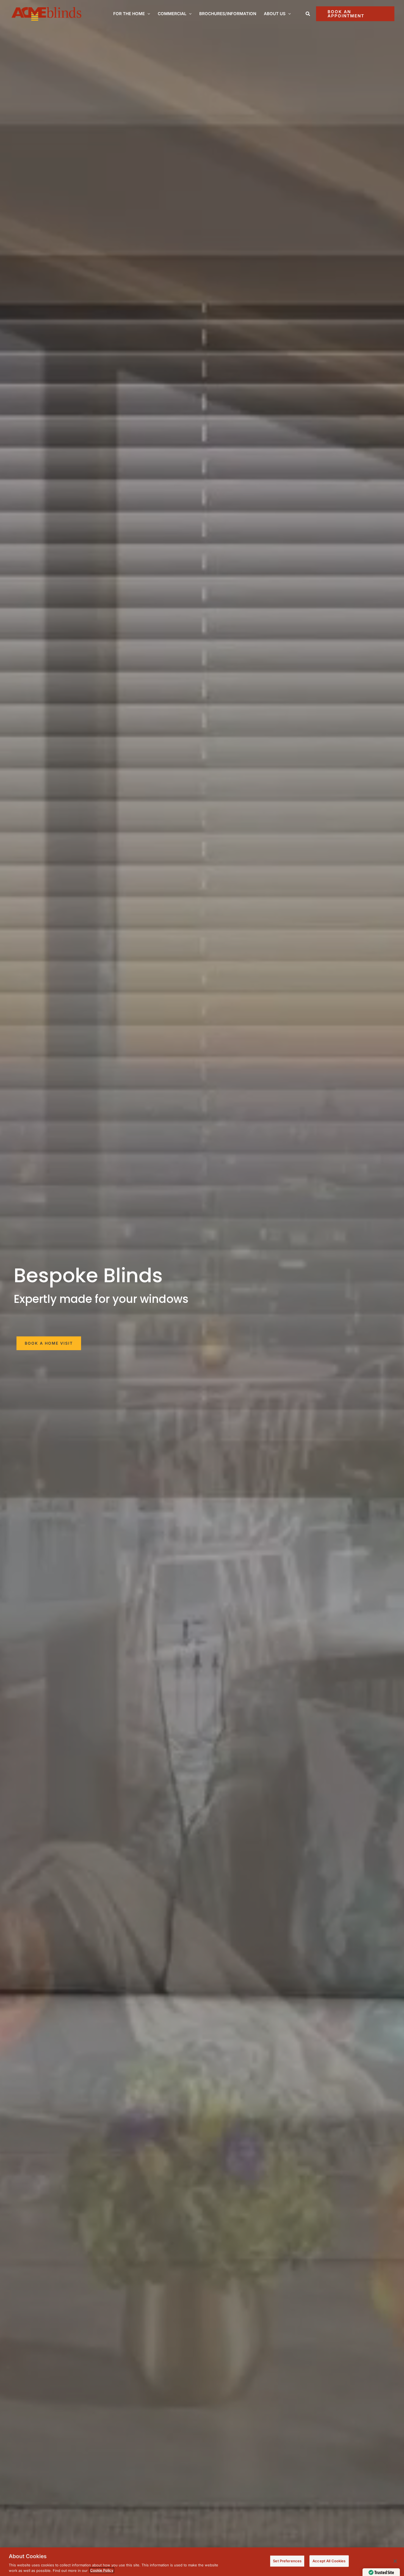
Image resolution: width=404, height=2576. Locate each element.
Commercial (172, 14)
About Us (275, 14)
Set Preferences (287, 2561)
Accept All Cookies (329, 2561)
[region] (202, 2562)
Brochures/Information (228, 14)
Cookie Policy (102, 2570)
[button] (147, 14)
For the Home (129, 14)
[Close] (395, 2561)
